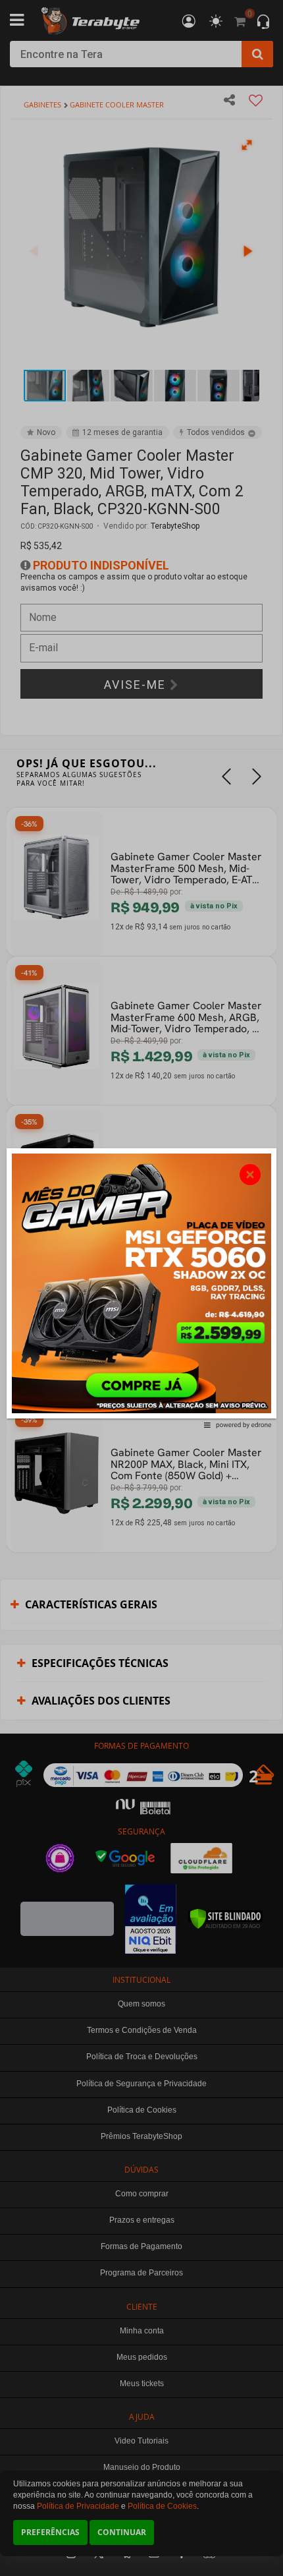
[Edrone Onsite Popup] (141, 1288)
